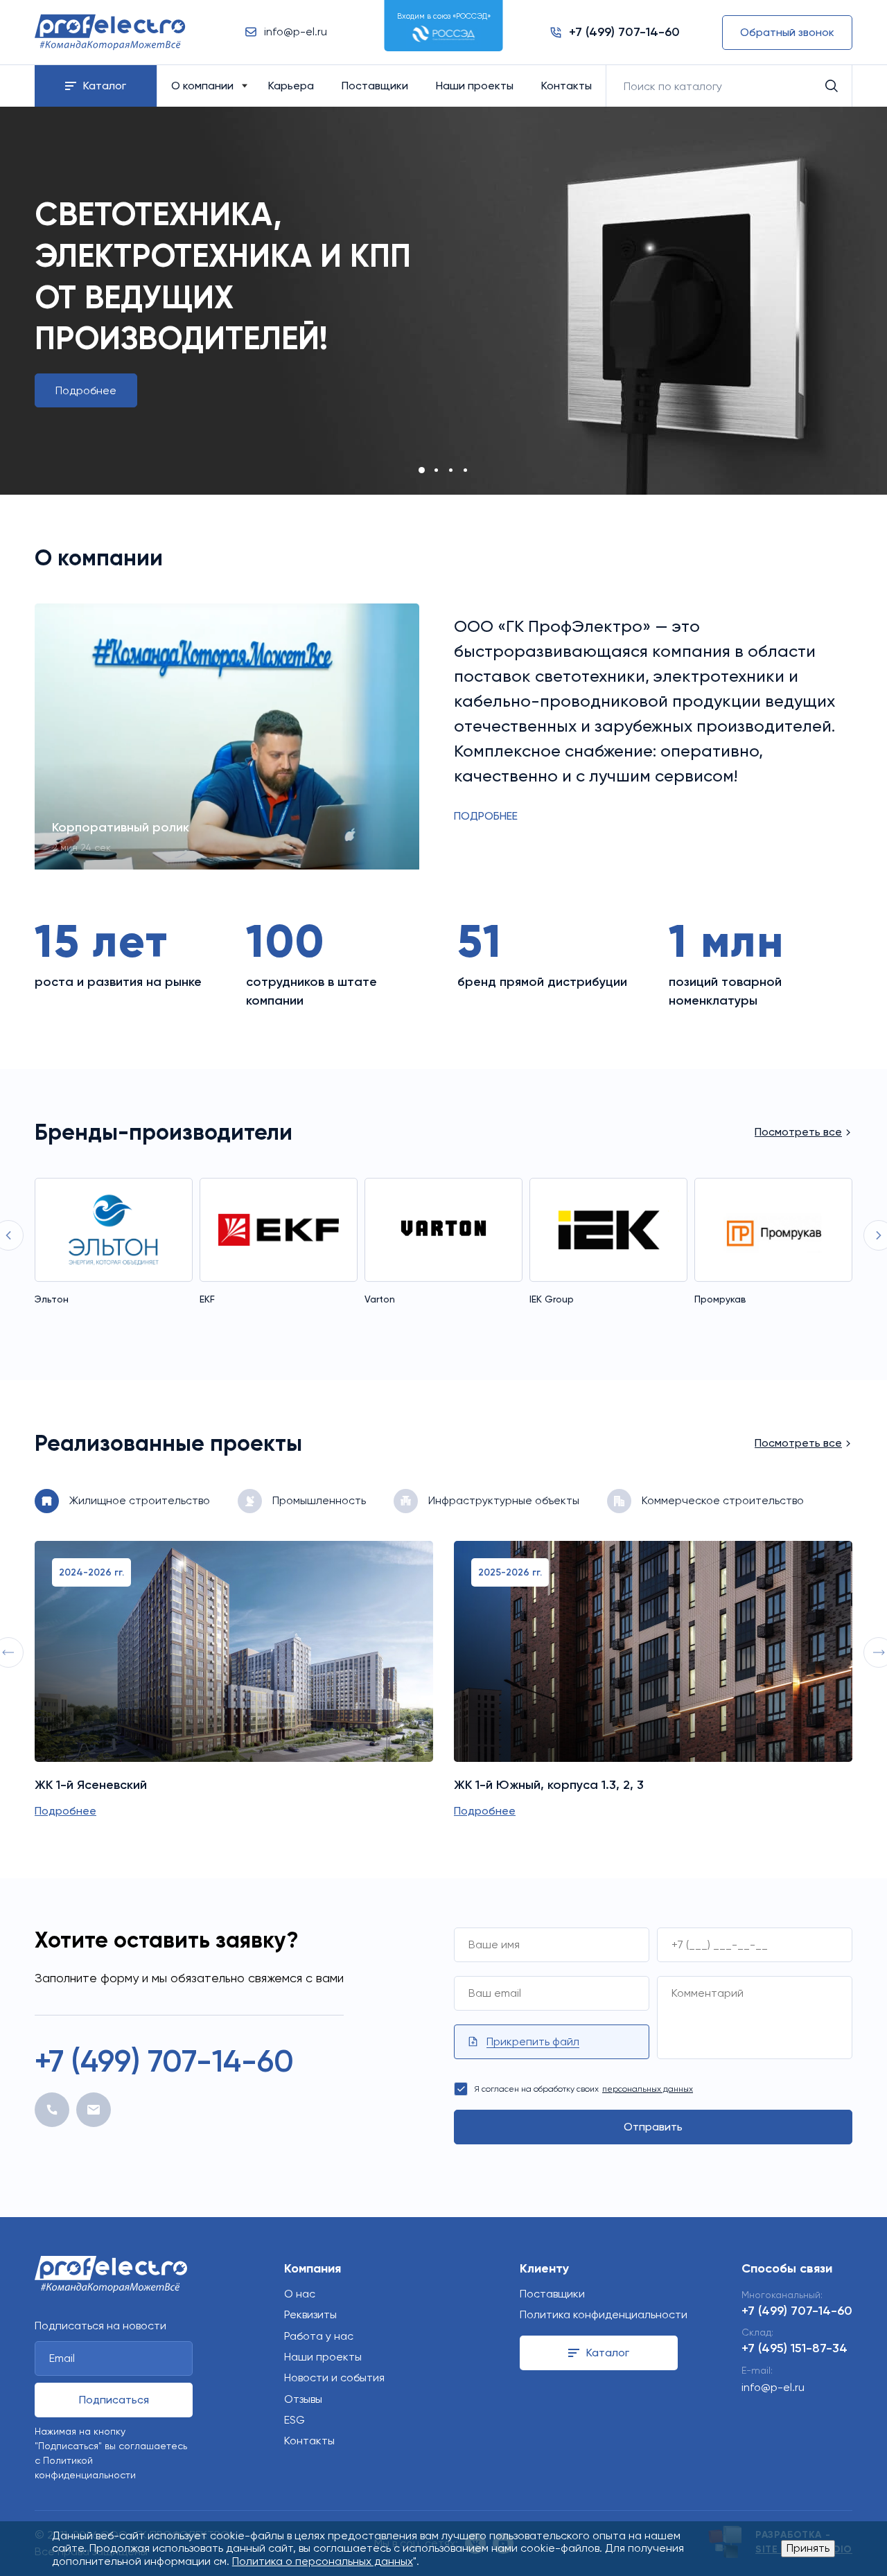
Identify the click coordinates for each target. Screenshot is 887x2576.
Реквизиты (310, 2314)
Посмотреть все (798, 1132)
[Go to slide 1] (422, 470)
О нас (300, 2294)
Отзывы (303, 2399)
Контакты (567, 86)
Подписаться (114, 2400)
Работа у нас (319, 2336)
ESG (295, 2420)
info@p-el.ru (773, 2387)
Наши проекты (475, 86)
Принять (808, 2548)
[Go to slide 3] (451, 470)
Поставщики (375, 86)
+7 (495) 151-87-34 (794, 2348)
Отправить (653, 2127)
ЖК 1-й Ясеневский (91, 1785)
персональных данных (648, 2089)
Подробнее (86, 390)
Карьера (291, 86)
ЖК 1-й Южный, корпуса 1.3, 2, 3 (549, 1785)
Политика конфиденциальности (604, 2314)
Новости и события (334, 2377)
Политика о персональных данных (323, 2561)
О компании (202, 86)
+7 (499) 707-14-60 (164, 2061)
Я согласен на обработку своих (584, 2089)
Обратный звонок (787, 32)
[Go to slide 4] (465, 470)
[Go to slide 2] (436, 470)
